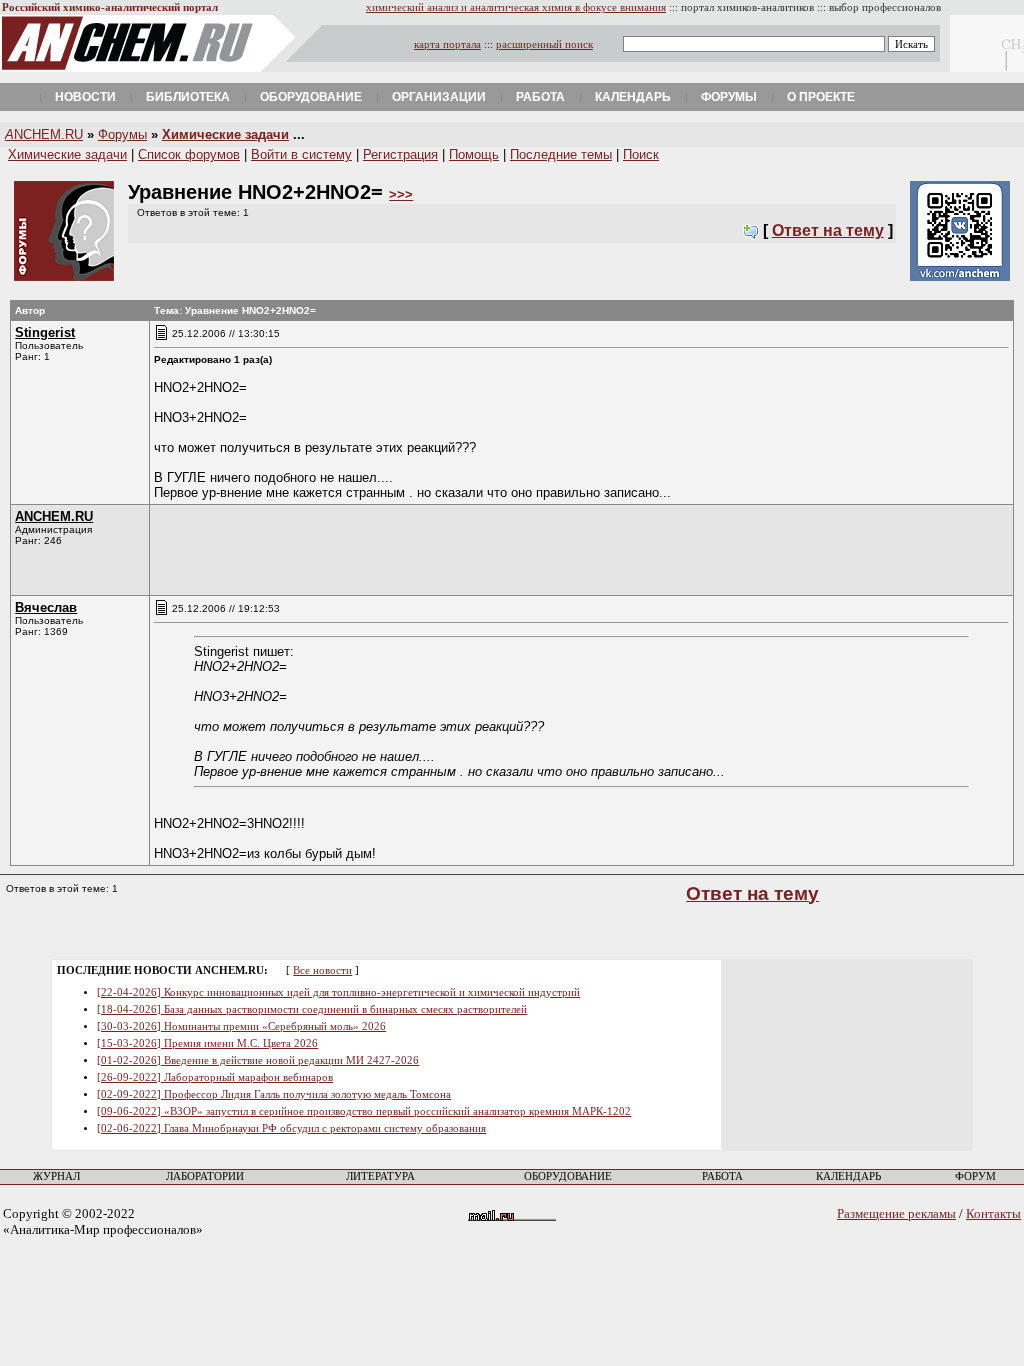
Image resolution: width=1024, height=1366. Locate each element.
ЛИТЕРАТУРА (380, 1176)
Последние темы (561, 154)
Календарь (633, 97)
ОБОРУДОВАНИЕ (568, 1176)
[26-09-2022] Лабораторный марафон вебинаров (215, 1077)
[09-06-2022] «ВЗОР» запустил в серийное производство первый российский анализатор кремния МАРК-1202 (364, 1111)
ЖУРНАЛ (56, 1176)
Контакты (993, 1213)
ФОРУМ (975, 1176)
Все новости (322, 970)
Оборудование (311, 97)
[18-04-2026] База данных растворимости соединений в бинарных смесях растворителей (312, 1009)
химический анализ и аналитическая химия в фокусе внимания (516, 7)
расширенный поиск (544, 44)
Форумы (729, 97)
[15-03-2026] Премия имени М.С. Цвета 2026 (207, 1043)
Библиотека (188, 97)
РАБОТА (722, 1176)
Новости (85, 97)
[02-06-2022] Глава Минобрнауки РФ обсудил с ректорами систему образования (291, 1128)
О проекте (821, 97)
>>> (401, 194)
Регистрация (400, 154)
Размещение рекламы (896, 1213)
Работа (540, 97)
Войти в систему (301, 154)
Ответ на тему (828, 230)
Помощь (474, 154)
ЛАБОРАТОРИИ (205, 1176)
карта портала (447, 44)
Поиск (641, 154)
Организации (439, 97)
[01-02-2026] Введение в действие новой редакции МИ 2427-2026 (258, 1060)
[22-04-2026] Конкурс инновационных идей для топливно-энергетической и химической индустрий (338, 992)
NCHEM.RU (44, 134)
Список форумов (189, 154)
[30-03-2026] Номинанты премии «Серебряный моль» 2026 (241, 1026)
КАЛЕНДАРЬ (848, 1176)
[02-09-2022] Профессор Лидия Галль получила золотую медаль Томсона (274, 1094)
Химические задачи (225, 134)
